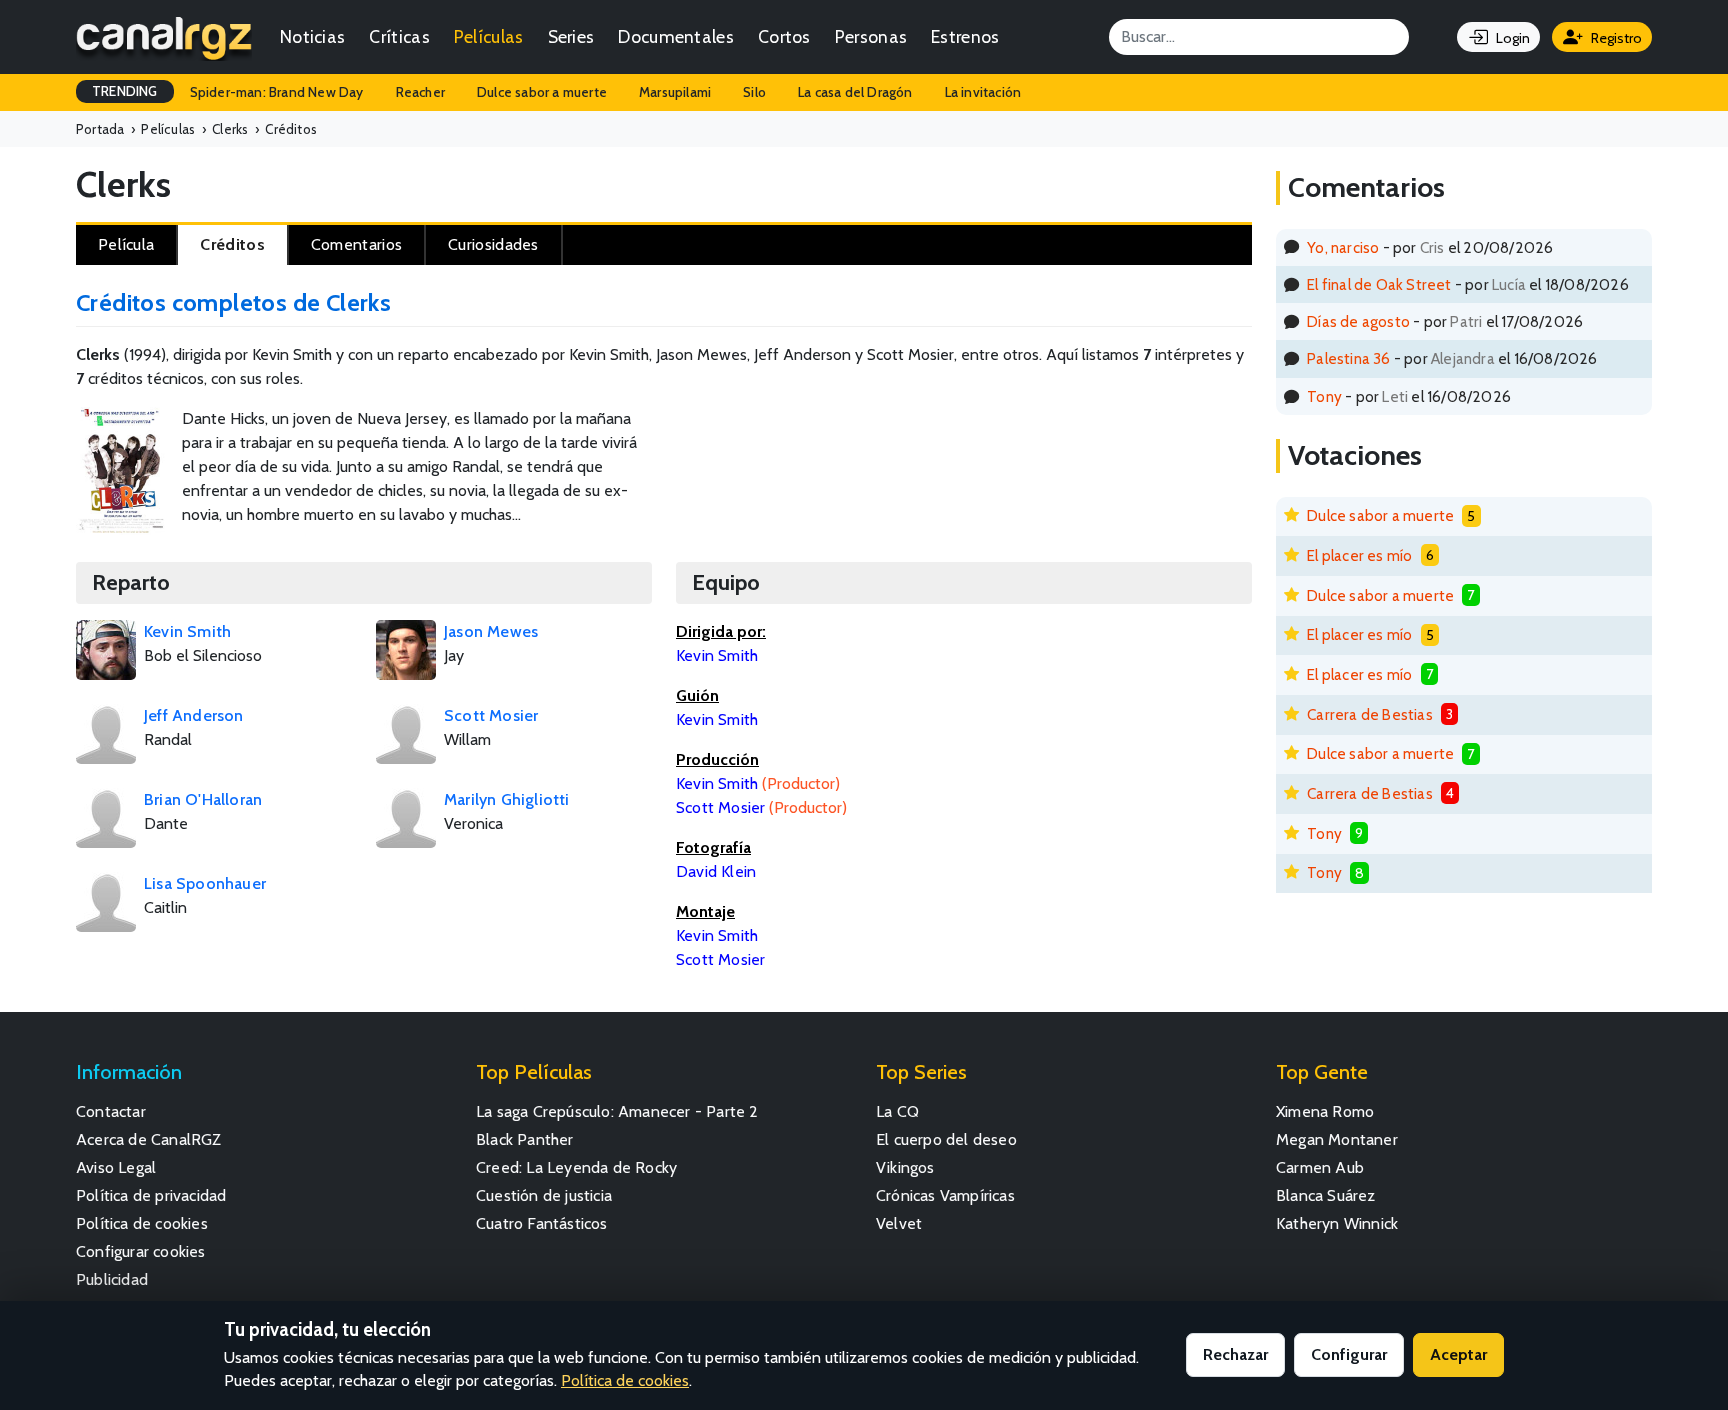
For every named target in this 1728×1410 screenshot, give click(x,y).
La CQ (897, 1111)
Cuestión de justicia (544, 1195)
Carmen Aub (1320, 1167)
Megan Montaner (1337, 1139)
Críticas (399, 36)
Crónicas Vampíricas (945, 1195)
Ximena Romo (1325, 1111)
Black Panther (525, 1139)
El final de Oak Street (1379, 284)
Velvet (899, 1223)
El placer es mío (1359, 555)
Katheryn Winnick (1337, 1223)
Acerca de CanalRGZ (149, 1139)
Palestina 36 (1348, 358)
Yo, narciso (1343, 247)
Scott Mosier (720, 959)
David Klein (716, 871)
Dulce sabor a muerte (542, 92)
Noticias (312, 36)
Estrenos (965, 36)
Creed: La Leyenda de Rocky (576, 1167)
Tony (1324, 396)
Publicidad (112, 1279)
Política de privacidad (151, 1195)
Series (571, 36)
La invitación (983, 92)
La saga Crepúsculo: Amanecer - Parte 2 (617, 1111)
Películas (489, 36)
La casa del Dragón (855, 92)
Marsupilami (675, 92)
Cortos (784, 36)
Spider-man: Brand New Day (277, 92)
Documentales (676, 36)
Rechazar (1235, 1354)
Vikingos (905, 1167)
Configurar (1349, 1354)
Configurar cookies (141, 1251)
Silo (754, 92)
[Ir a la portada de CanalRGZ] (164, 37)
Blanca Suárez (1326, 1195)
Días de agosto (1358, 321)
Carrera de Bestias (1370, 714)
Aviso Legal (116, 1167)
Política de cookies (142, 1223)
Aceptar (1458, 1354)
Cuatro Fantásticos (542, 1223)
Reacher (420, 92)
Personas (871, 36)
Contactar (111, 1111)
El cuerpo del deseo (946, 1139)
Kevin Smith (717, 935)
